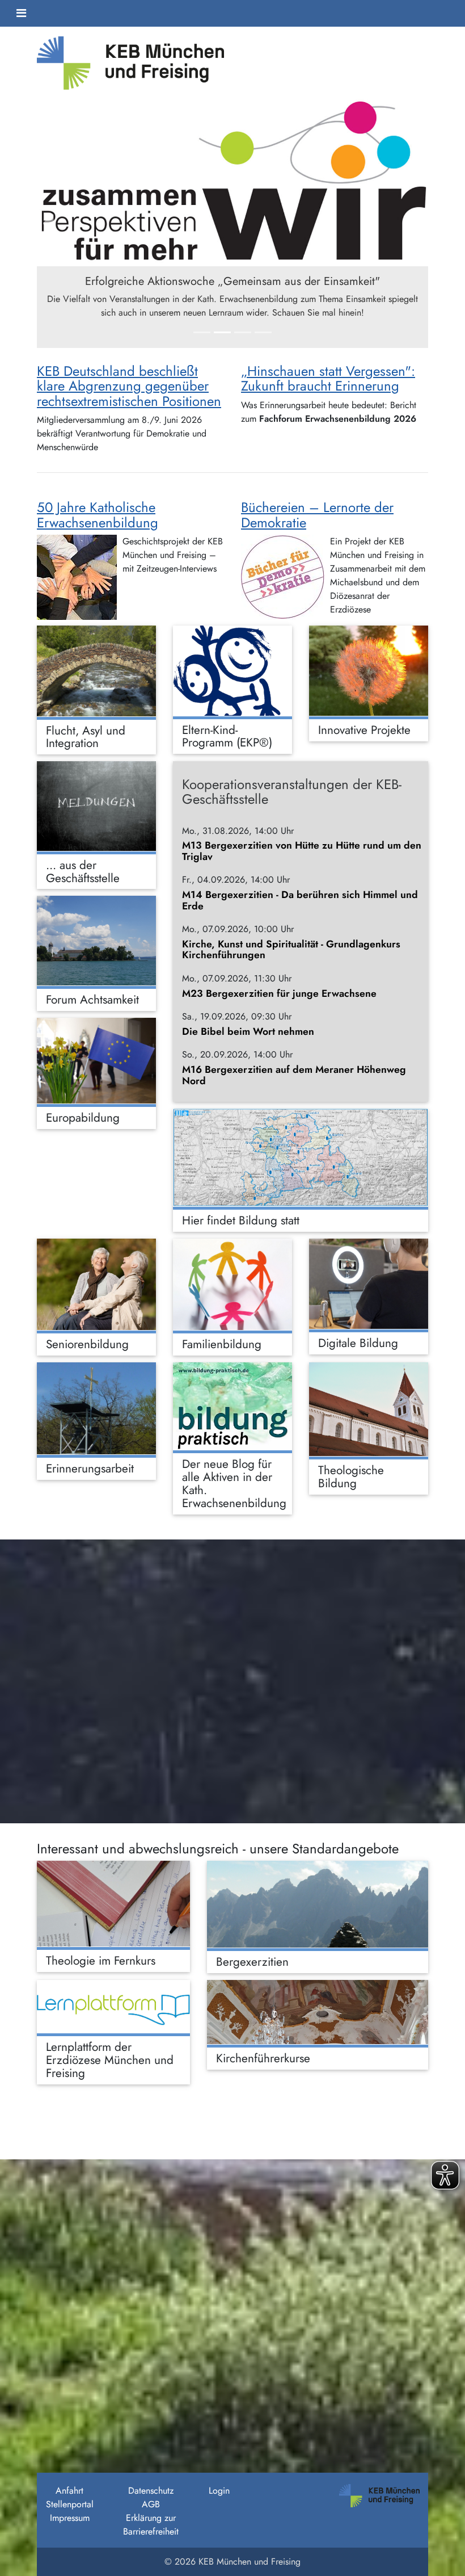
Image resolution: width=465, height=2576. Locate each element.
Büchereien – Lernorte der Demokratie (317, 515)
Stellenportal (70, 2504)
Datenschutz (151, 2491)
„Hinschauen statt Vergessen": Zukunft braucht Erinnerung (328, 378)
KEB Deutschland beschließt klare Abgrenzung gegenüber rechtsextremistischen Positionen (129, 386)
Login (219, 2491)
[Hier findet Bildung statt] (301, 1157)
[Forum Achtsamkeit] (96, 941)
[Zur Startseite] (130, 67)
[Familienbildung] (232, 1284)
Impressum (70, 2518)
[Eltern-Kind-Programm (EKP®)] (232, 671)
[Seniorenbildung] (96, 1284)
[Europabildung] (96, 1061)
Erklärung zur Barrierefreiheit (151, 2525)
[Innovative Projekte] (369, 671)
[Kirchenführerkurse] (318, 2012)
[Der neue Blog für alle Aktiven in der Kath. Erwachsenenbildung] (232, 1406)
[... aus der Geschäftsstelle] (96, 806)
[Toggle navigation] (21, 13)
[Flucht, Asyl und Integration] (96, 671)
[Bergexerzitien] (318, 1904)
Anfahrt (69, 2491)
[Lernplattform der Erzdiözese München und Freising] (113, 2006)
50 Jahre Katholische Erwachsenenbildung (98, 515)
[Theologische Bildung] (369, 1409)
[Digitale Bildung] (369, 1284)
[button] (66, 223)
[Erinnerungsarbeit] (96, 1408)
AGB (151, 2504)
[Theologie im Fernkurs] (113, 1904)
